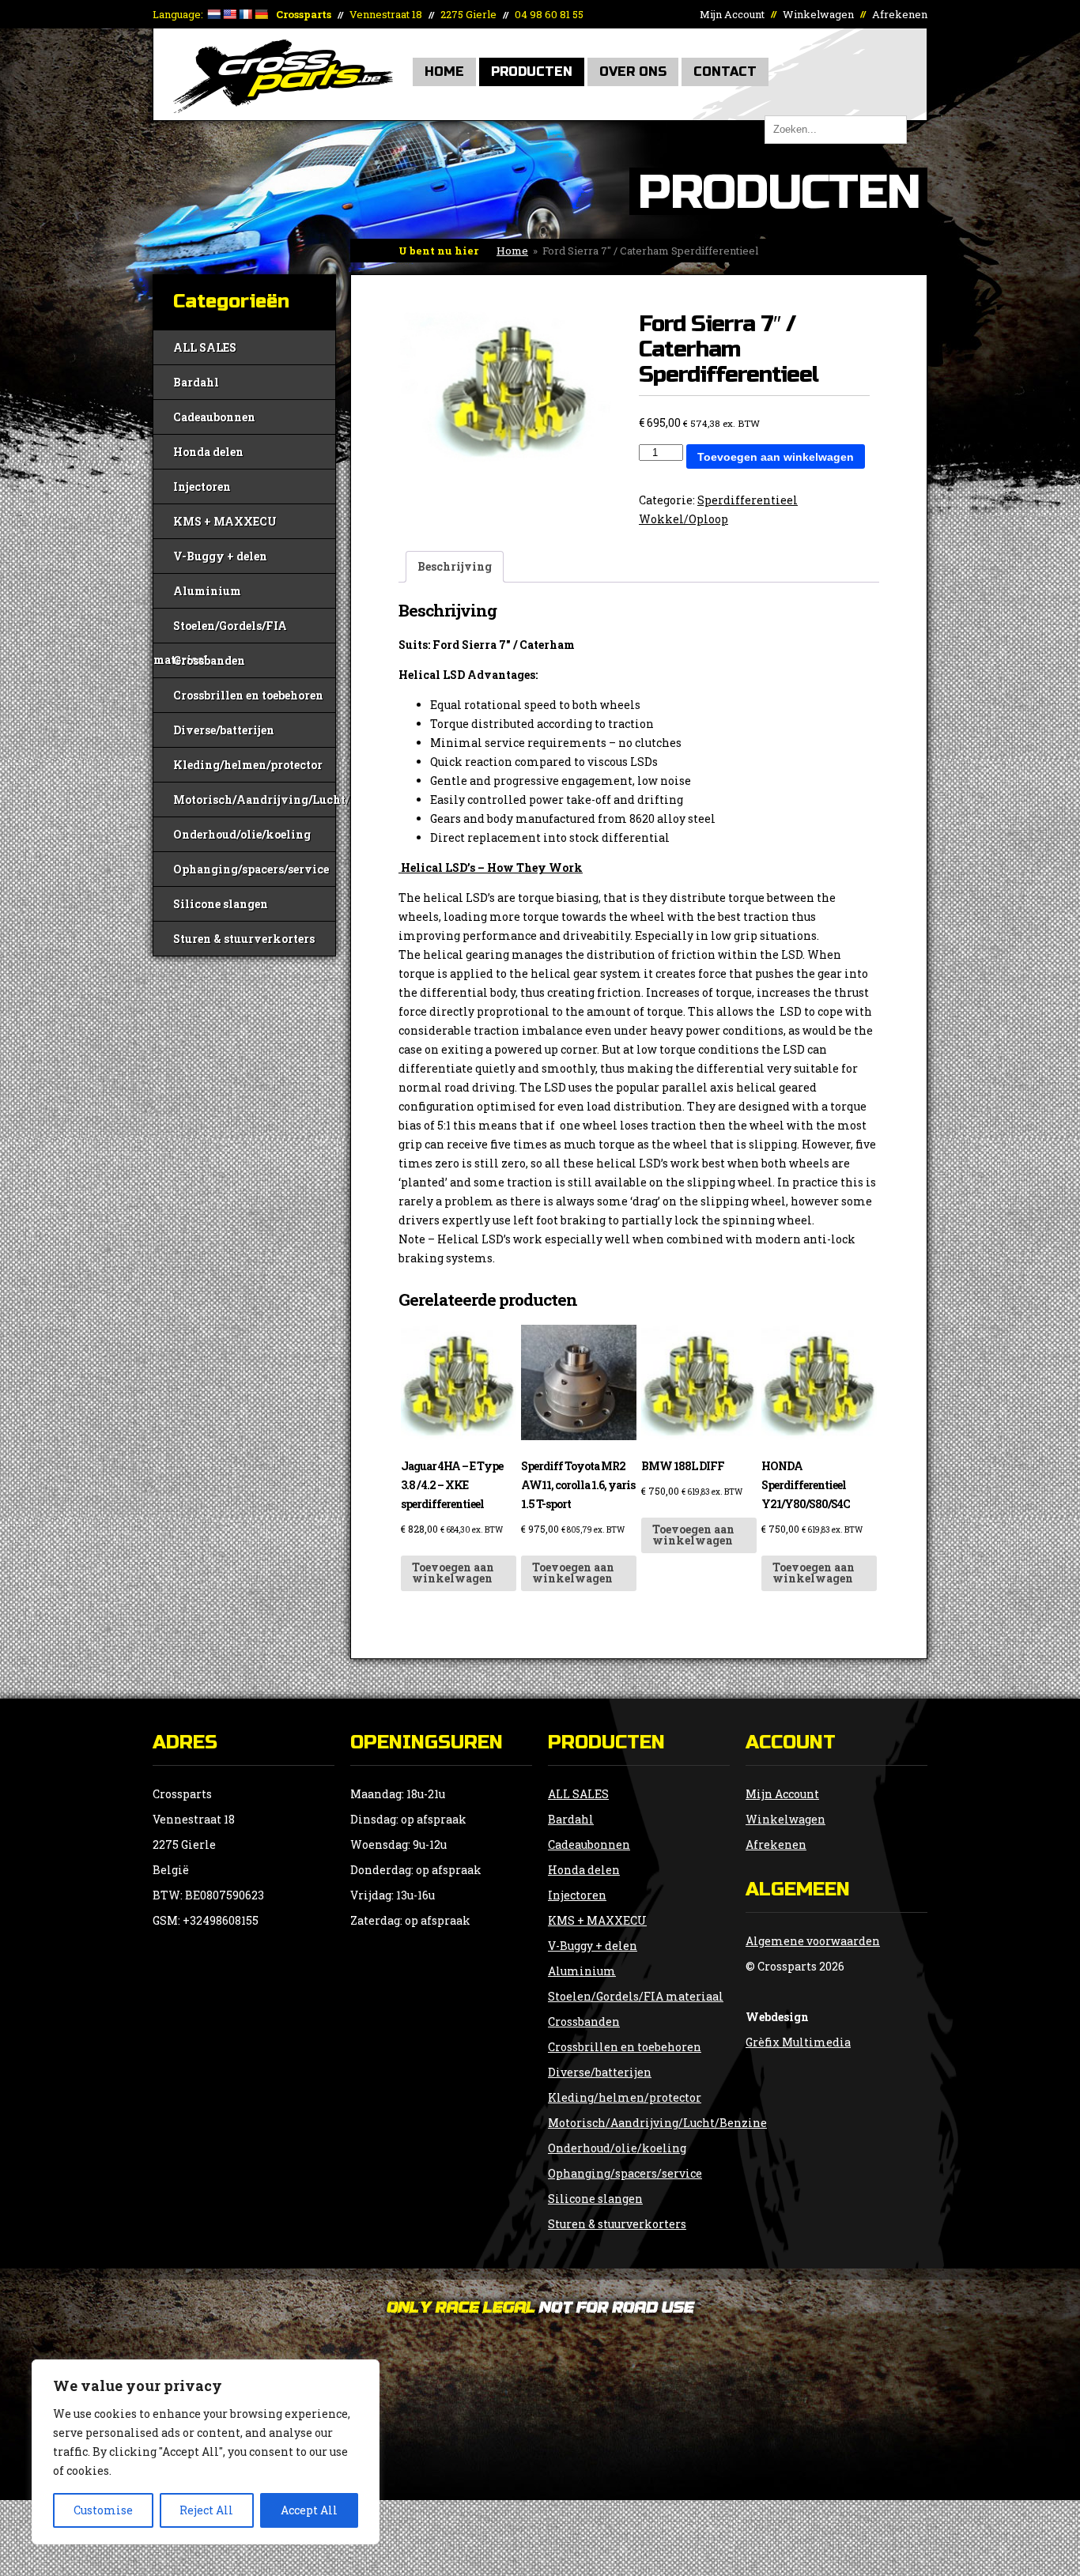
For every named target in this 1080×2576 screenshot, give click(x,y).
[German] (261, 14)
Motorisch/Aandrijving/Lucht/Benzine (254, 800)
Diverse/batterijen (224, 730)
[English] (229, 14)
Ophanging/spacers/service (251, 869)
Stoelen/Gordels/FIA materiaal (220, 630)
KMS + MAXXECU (225, 521)
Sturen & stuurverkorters (244, 939)
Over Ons (633, 72)
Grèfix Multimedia (798, 2042)
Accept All (309, 2510)
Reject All (206, 2510)
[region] (206, 2452)
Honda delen (208, 452)
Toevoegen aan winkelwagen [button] (453, 1573)
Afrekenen (900, 14)
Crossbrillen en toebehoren (248, 695)
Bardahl (196, 382)
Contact (725, 72)
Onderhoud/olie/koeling (242, 834)
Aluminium (207, 591)
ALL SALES (205, 347)
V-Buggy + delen (220, 556)
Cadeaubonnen (214, 417)
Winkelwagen (818, 14)
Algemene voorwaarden (813, 1941)
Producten (532, 72)
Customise (103, 2510)
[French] (245, 14)
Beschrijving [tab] (455, 566)
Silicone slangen (221, 904)
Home (444, 72)
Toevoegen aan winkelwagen (776, 457)
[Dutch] (213, 14)
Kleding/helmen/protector (248, 765)
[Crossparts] (283, 109)
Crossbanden (209, 660)
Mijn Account (732, 14)
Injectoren (202, 487)
